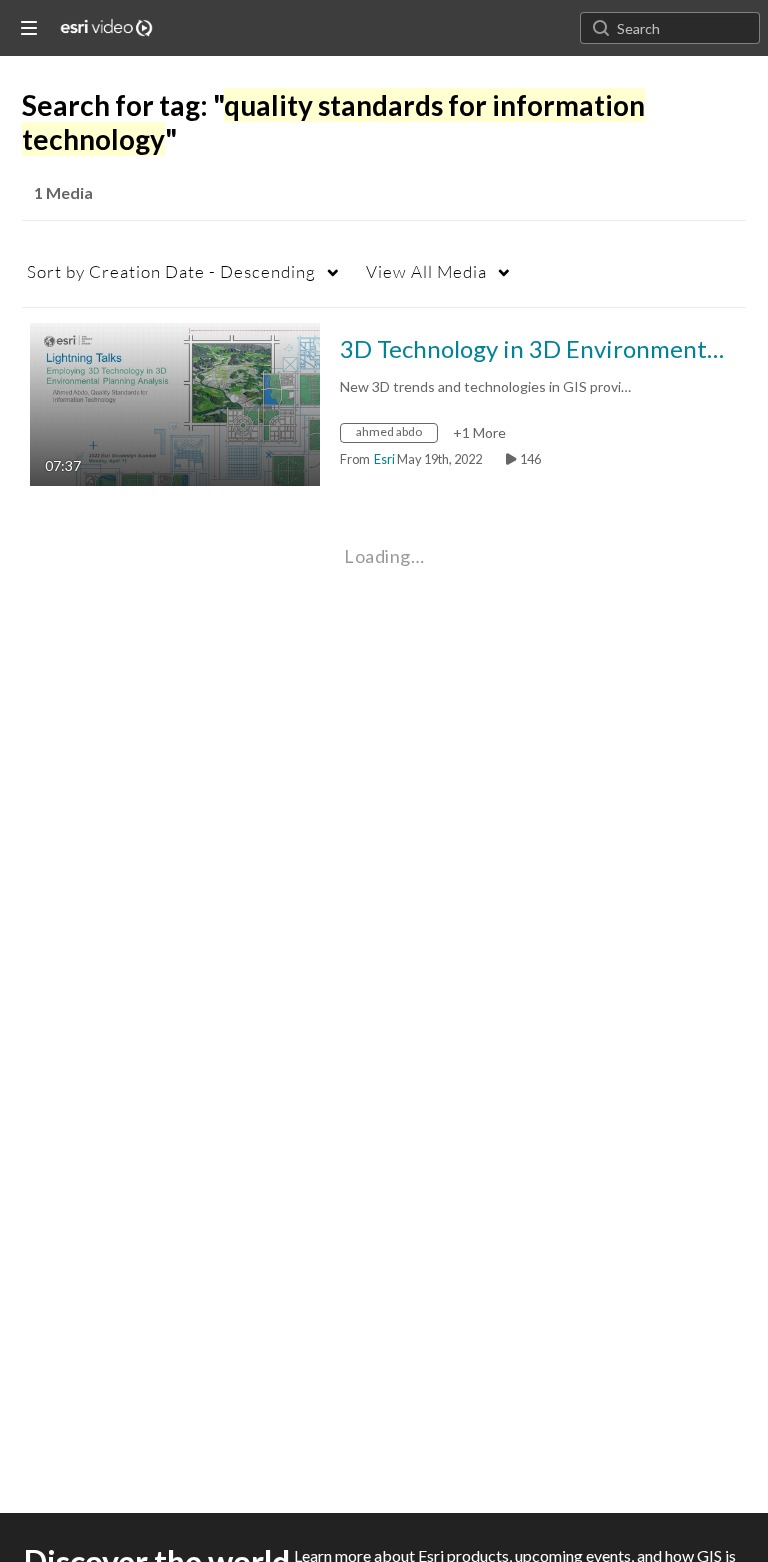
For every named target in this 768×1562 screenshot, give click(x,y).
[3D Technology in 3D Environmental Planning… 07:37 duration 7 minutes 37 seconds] (175, 402)
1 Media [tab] (63, 192)
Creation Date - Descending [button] (171, 271)
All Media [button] (426, 271)
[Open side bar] (29, 28)
